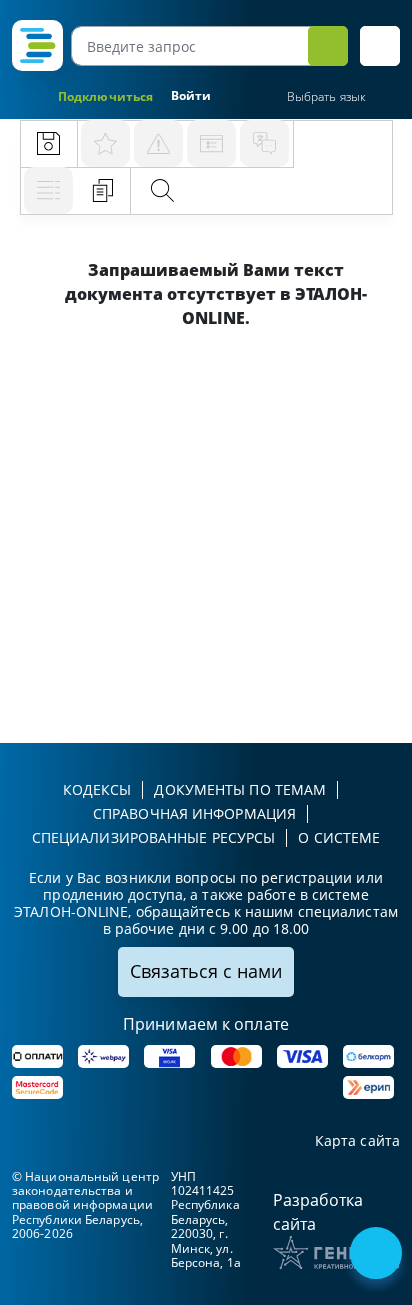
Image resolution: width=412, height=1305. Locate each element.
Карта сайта (357, 1141)
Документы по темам (240, 789)
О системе (339, 837)
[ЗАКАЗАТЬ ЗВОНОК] (378, 1255)
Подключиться (105, 96)
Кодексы (97, 789)
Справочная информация (194, 813)
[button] (380, 46)
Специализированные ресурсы (154, 837)
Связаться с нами (206, 971)
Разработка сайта (318, 1212)
